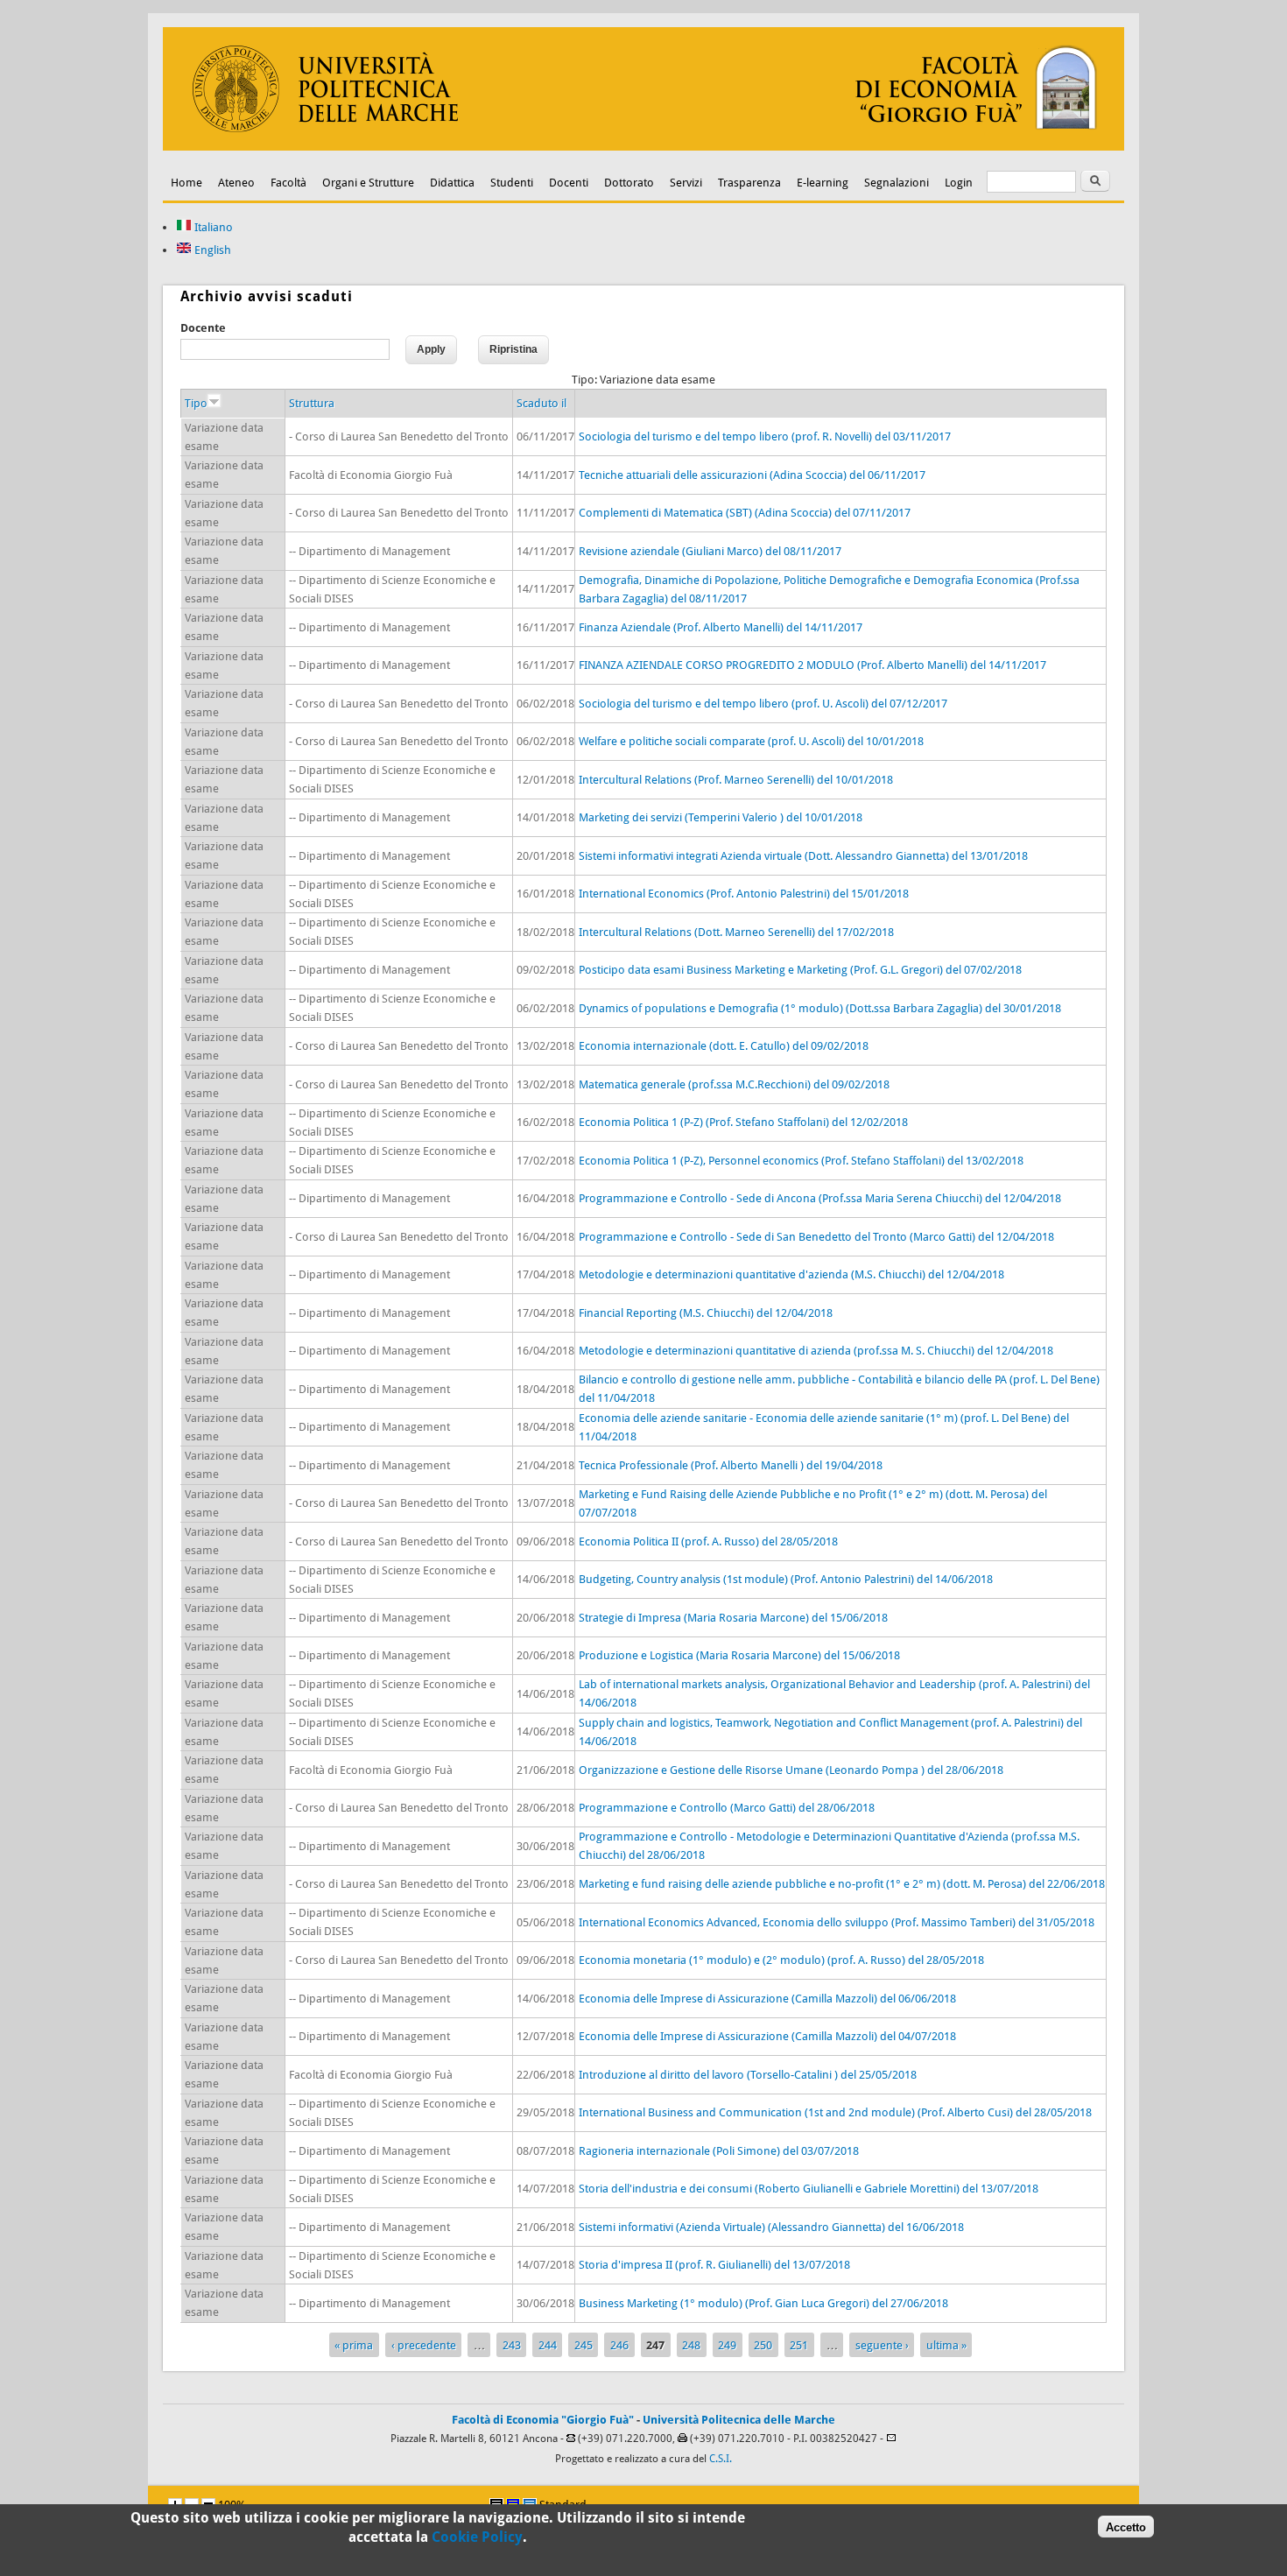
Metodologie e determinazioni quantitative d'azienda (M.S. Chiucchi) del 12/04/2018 (791, 1274)
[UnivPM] (643, 147)
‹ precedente (424, 2345)
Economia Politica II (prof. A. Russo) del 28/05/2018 (708, 1541)
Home (186, 183)
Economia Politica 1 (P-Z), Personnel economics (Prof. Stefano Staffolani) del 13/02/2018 (801, 1161)
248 (691, 2345)
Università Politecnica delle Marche (739, 2420)
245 (584, 2345)
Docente (203, 328)
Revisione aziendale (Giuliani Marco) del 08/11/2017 (710, 551)
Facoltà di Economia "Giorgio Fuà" (543, 2420)
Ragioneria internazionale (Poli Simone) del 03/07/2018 (719, 2151)
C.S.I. (721, 2459)
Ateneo (236, 183)
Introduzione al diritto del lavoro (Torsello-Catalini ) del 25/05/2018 (748, 2075)
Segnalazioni (897, 183)
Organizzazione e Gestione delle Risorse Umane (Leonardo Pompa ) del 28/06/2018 (791, 1770)
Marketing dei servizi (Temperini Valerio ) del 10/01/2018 (721, 817)
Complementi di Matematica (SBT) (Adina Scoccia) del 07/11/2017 (745, 513)
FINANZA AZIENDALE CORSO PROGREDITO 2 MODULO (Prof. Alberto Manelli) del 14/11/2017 (812, 665)
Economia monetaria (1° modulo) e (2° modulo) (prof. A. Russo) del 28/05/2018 (781, 1960)
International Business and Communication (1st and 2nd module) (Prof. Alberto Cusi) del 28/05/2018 (835, 2112)
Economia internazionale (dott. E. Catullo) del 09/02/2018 (724, 1046)
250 (763, 2345)
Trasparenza (749, 183)
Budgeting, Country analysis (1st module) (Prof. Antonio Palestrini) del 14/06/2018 (786, 1579)
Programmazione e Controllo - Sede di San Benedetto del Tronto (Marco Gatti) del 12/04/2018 (816, 1237)
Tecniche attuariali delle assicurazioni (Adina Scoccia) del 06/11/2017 (752, 475)
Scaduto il (542, 403)
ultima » (946, 2345)
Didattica (452, 183)
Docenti (569, 183)
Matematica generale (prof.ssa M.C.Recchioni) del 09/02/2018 (734, 1084)
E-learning (823, 183)
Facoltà (288, 183)
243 (512, 2345)
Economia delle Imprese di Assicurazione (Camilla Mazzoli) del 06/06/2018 (767, 1999)
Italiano (212, 227)
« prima (354, 2345)
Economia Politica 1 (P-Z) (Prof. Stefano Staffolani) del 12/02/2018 (743, 1122)
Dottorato (629, 183)
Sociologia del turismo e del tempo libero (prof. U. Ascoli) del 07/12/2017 (763, 704)
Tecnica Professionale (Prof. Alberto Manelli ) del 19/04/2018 (731, 1465)
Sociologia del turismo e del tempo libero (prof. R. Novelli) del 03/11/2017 (765, 436)
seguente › (882, 2345)
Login (959, 183)
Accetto (1126, 2527)
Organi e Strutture (368, 183)
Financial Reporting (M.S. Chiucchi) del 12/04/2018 (706, 1313)
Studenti (512, 183)
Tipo (196, 403)
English (211, 250)
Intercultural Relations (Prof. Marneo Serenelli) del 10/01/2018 (736, 780)
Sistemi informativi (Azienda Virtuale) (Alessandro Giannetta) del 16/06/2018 (771, 2227)
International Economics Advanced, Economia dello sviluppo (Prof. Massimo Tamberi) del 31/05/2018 (837, 1922)
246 (619, 2345)
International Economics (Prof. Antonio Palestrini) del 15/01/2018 (744, 894)
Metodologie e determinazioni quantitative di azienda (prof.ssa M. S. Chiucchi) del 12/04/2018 (816, 1351)
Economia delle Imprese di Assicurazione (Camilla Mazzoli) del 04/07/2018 (767, 2036)
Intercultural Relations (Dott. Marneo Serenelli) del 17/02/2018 (736, 932)
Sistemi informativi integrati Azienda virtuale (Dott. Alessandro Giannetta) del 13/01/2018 (803, 856)
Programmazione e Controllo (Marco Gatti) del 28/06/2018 (727, 1808)
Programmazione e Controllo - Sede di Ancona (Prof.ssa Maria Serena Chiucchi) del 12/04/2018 (820, 1198)
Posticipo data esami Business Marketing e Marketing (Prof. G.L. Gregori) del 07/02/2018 (800, 970)
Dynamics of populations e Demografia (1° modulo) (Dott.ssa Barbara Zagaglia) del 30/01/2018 (820, 1008)
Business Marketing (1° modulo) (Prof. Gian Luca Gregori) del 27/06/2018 (763, 2303)
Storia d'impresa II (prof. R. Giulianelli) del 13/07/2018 (714, 2265)
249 (727, 2345)
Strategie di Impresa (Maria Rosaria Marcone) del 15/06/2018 (733, 1618)
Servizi (686, 183)
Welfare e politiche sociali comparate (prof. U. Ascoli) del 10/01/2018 (751, 741)
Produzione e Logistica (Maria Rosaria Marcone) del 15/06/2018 (739, 1655)
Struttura (312, 403)
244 (548, 2345)
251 (799, 2345)
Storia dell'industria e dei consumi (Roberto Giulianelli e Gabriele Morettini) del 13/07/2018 (809, 2189)
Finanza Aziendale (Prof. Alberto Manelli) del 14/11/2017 (721, 627)
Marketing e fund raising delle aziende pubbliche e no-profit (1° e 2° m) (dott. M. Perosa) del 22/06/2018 (842, 1884)
